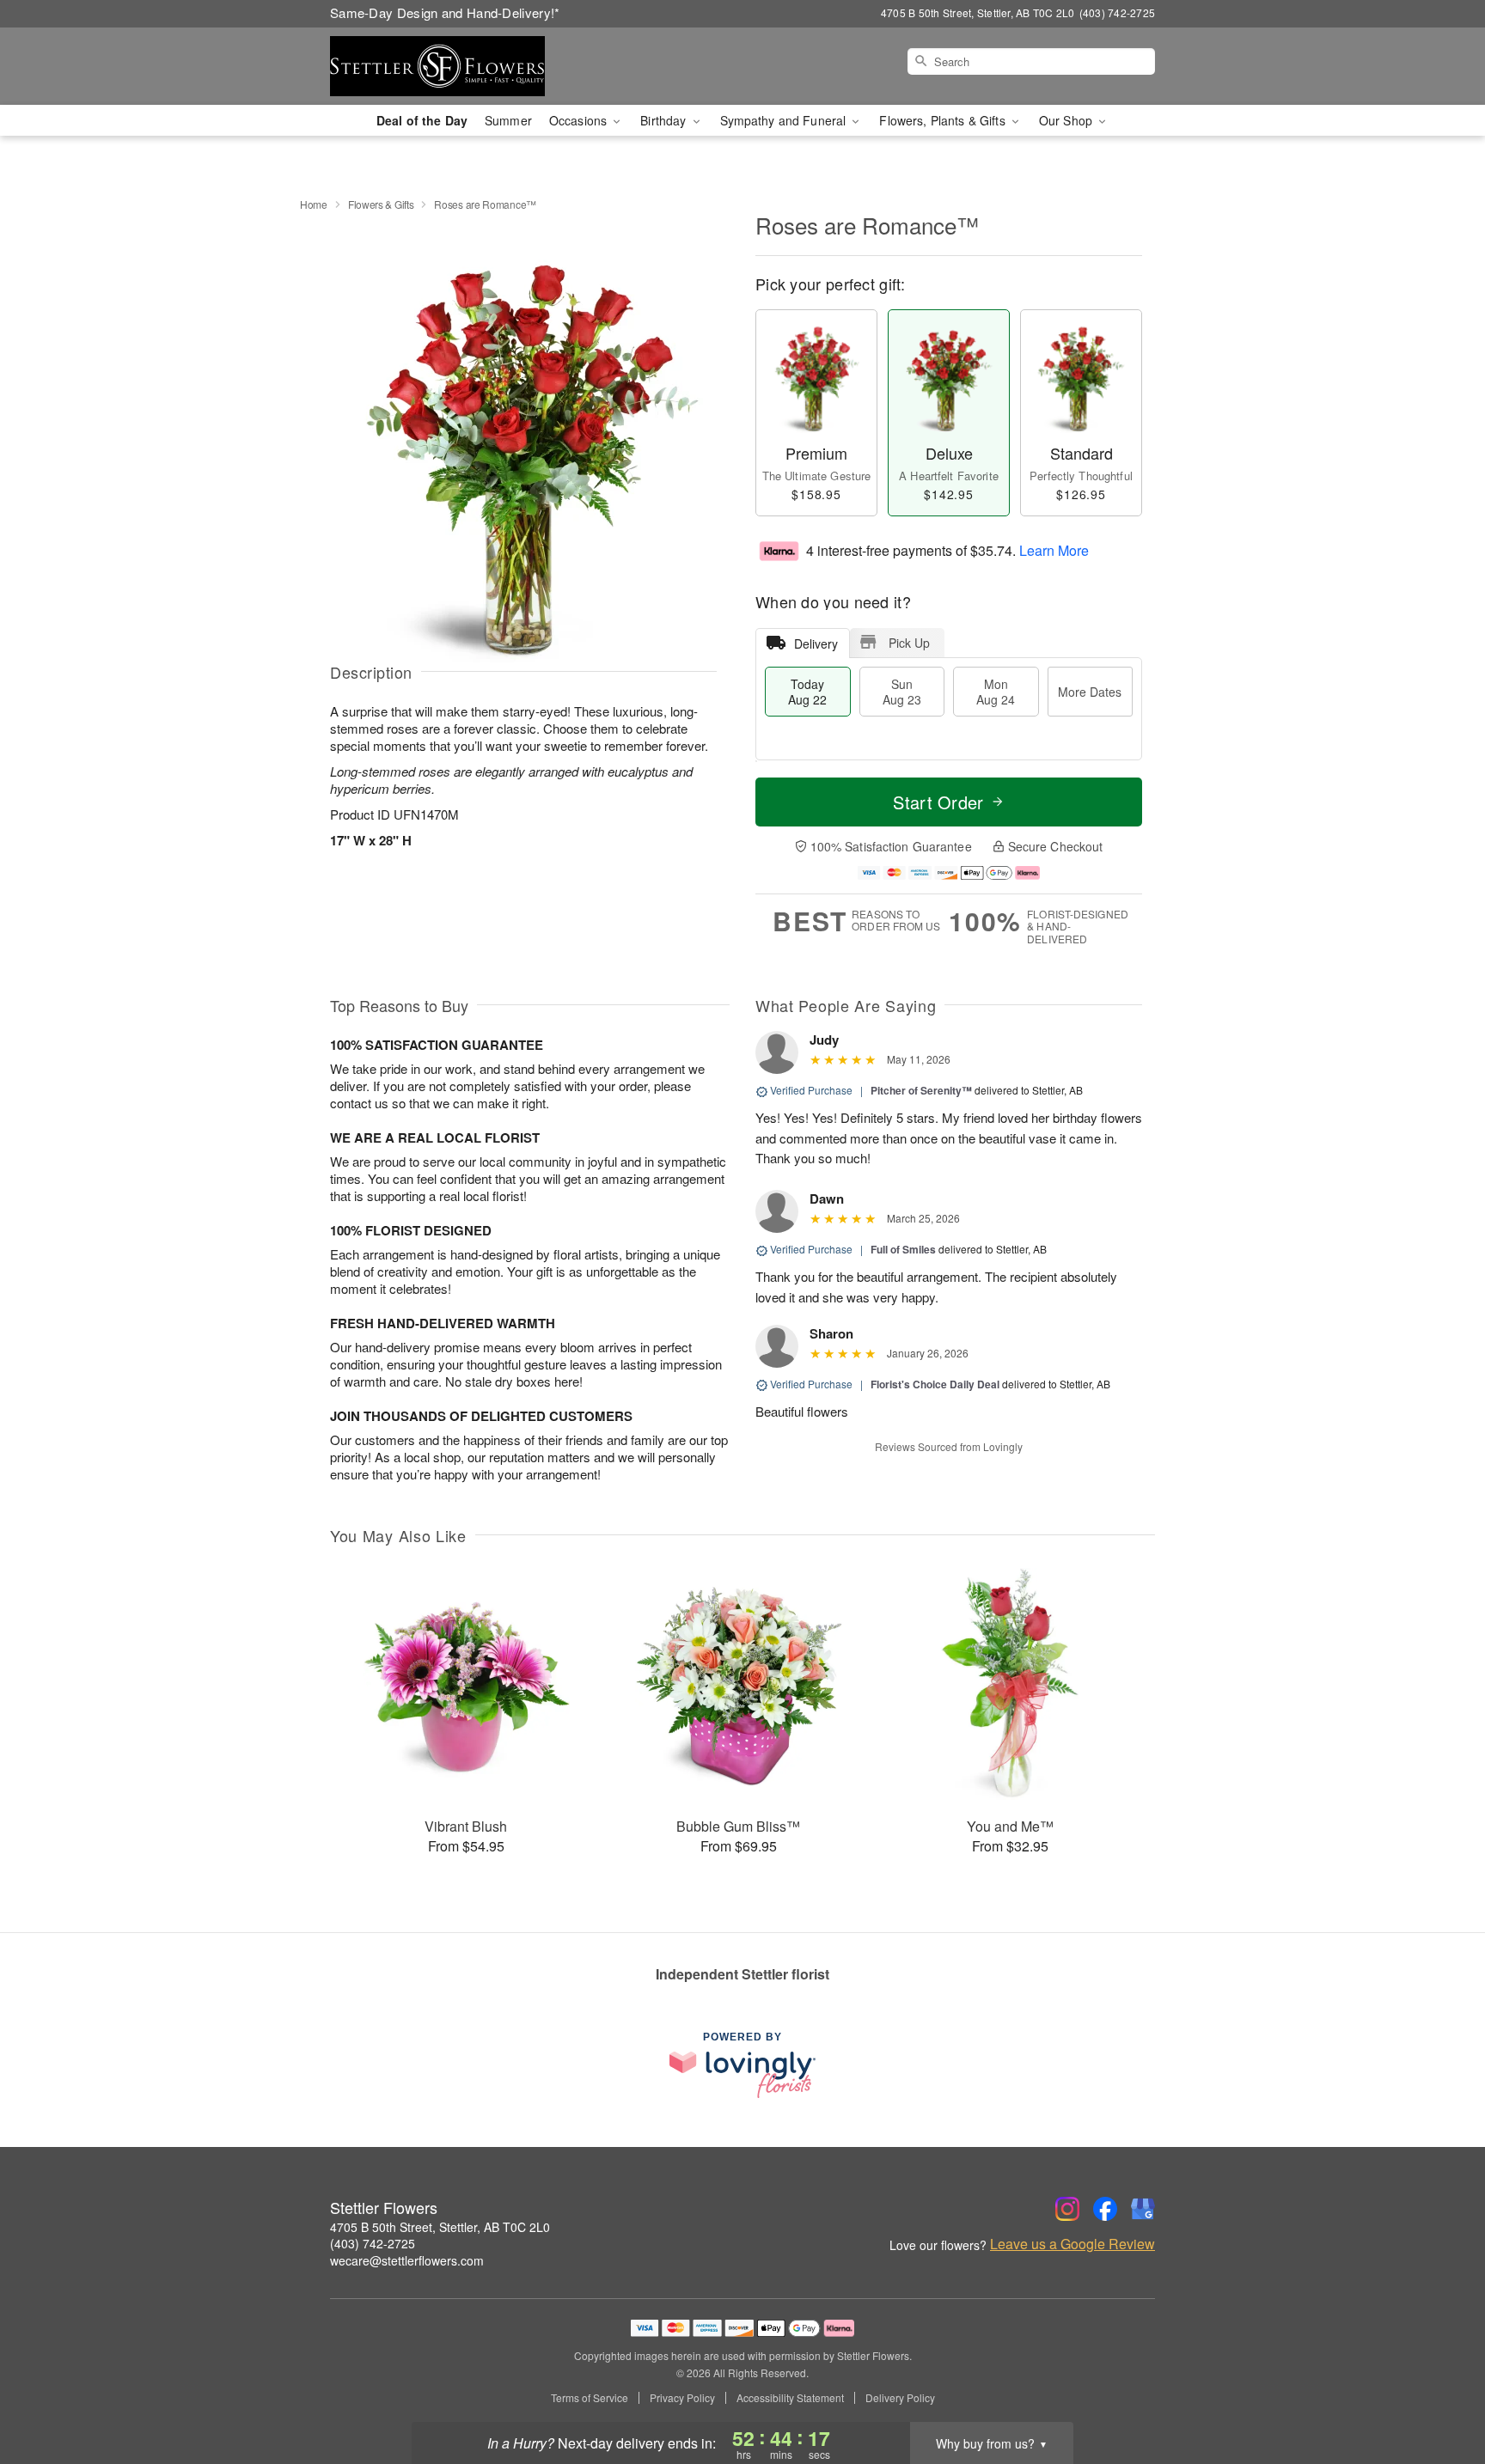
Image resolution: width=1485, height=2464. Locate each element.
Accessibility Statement (790, 2398)
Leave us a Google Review (1072, 2244)
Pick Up (909, 643)
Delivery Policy (900, 2398)
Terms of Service (590, 2398)
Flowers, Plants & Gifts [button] (944, 120)
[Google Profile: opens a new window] (1143, 2209)
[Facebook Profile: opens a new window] (1105, 2209)
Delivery (816, 643)
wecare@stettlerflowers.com (407, 2260)
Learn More (1054, 549)
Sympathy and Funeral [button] (785, 120)
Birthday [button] (665, 120)
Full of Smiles (903, 1249)
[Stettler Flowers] (454, 66)
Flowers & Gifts (381, 204)
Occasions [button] (580, 120)
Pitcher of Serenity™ (921, 1090)
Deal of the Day (422, 120)
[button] (1440, 2391)
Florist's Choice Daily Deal (935, 1384)
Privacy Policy (682, 2398)
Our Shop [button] (1067, 120)
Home (314, 204)
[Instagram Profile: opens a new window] (1067, 2209)
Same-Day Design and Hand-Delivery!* (445, 12)
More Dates (1090, 692)
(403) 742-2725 (373, 2243)
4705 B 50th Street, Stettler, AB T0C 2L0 (440, 2227)
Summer (508, 120)
